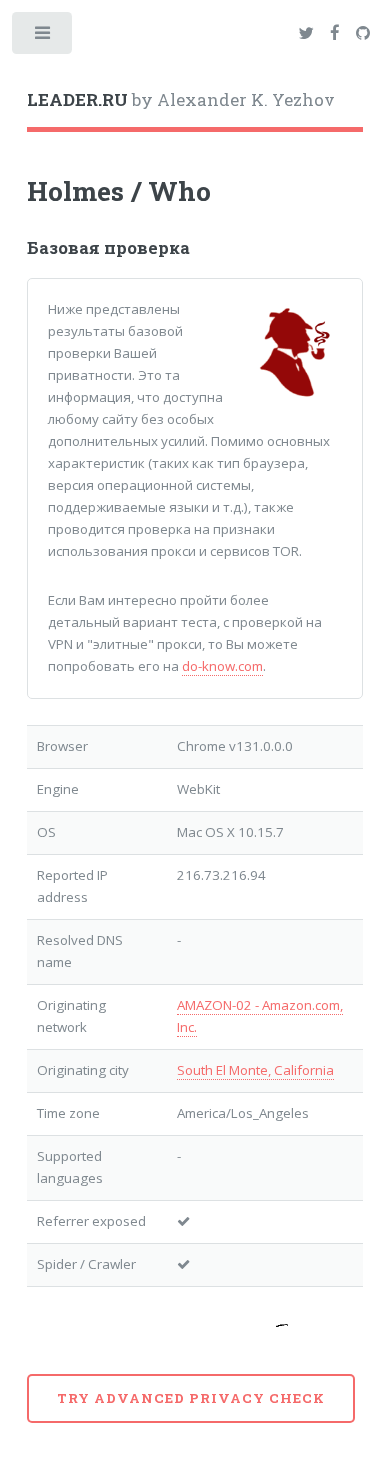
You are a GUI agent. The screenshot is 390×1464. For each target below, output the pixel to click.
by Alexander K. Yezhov (181, 100)
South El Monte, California (255, 1070)
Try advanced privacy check (191, 1398)
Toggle (43, 37)
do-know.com (222, 666)
